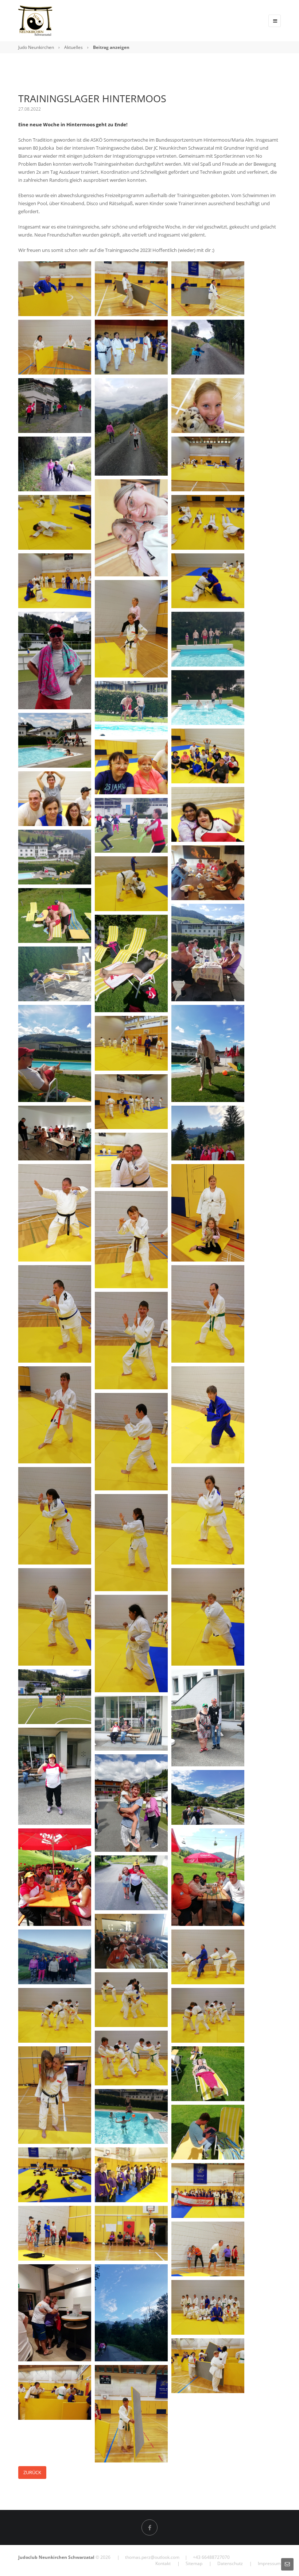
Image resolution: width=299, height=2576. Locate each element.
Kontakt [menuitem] (163, 2563)
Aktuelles (73, 47)
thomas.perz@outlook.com (152, 2557)
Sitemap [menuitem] (194, 2563)
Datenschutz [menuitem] (230, 2563)
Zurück (32, 2472)
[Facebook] (149, 2527)
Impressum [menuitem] (269, 2563)
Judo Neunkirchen (36, 47)
